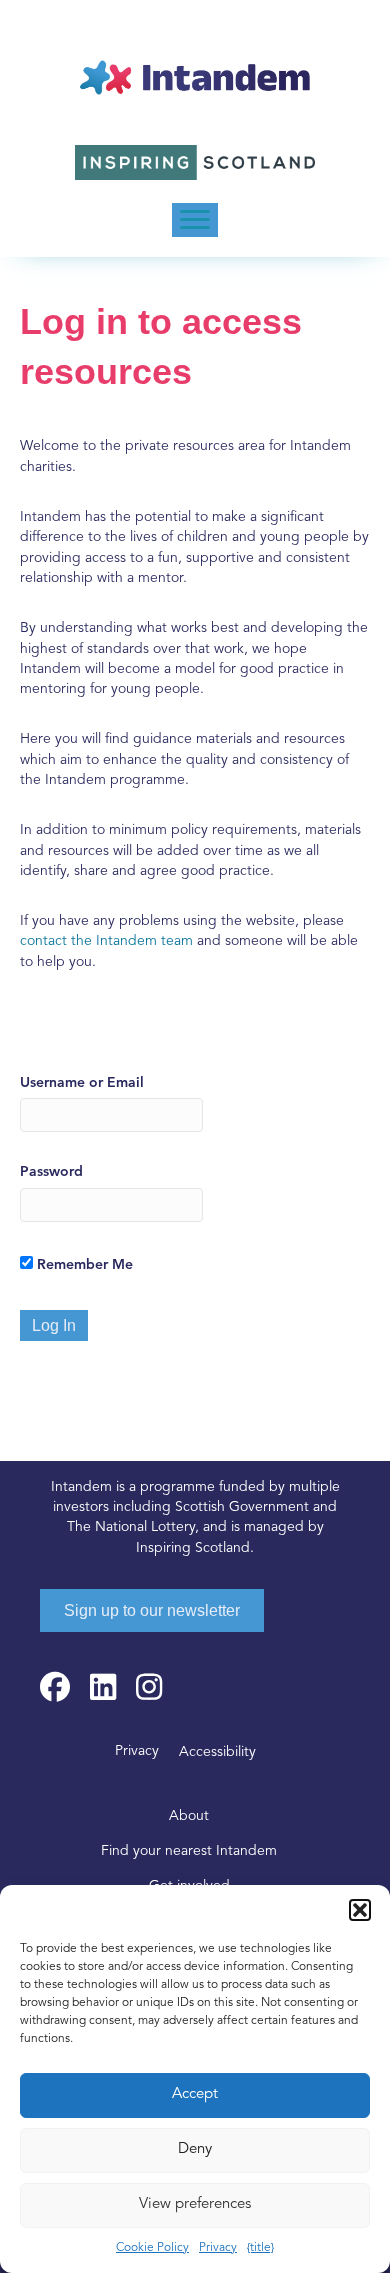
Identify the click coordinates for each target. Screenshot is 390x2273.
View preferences (195, 2204)
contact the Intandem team (106, 941)
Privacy (218, 2248)
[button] (360, 1910)
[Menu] (195, 220)
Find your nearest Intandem (189, 1851)
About (189, 1816)
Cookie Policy (152, 2248)
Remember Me (83, 1265)
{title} (260, 2248)
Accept (195, 2094)
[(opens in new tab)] (195, 162)
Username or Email (82, 1083)
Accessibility (217, 1752)
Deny (195, 2149)
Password (51, 1172)
